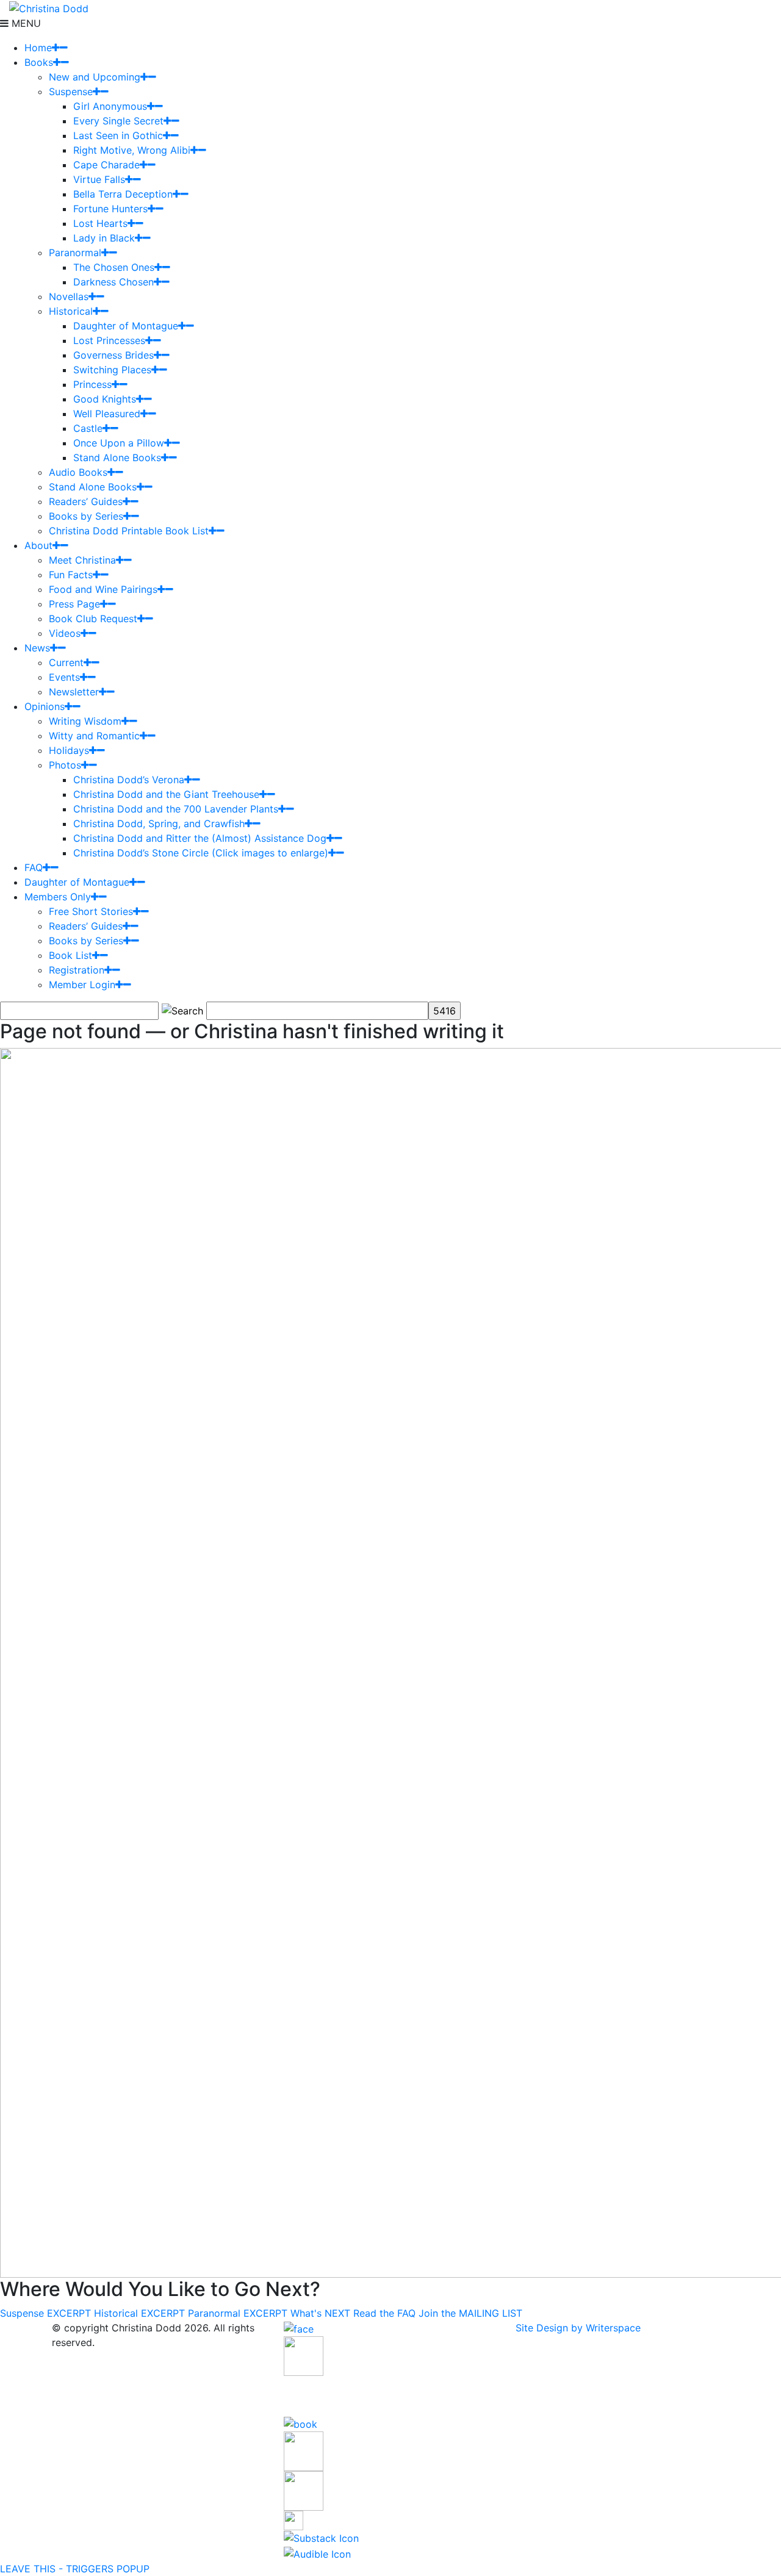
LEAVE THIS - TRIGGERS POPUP (75, 2569)
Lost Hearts (100, 223)
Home (38, 48)
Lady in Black (104, 238)
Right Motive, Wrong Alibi (132, 150)
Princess (92, 384)
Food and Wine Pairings (103, 589)
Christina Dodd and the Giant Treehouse (166, 794)
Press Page (74, 604)
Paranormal (75, 253)
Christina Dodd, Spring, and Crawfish (159, 823)
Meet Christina (82, 560)
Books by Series (86, 516)
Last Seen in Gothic (118, 135)
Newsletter (74, 692)
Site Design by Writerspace (578, 2328)
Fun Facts (71, 575)
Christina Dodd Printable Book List (129, 531)
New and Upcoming (95, 77)
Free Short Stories (91, 911)
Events (64, 677)
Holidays (69, 750)
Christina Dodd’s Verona (129, 780)
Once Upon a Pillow (119, 443)
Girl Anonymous (110, 106)
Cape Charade (106, 165)
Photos (65, 765)
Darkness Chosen (113, 282)
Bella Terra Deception (123, 194)
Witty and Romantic (94, 736)
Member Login (82, 985)
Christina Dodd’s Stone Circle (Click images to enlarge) (201, 853)
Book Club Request (93, 619)
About (38, 545)
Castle (88, 428)
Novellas (69, 296)
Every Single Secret (118, 121)
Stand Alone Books (117, 457)
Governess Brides (113, 355)
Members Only (58, 897)
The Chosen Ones (114, 267)
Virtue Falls (99, 179)
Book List (70, 955)
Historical (71, 311)
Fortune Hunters (110, 209)
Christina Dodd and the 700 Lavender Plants (176, 809)
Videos (65, 633)
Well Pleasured (107, 414)
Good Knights (105, 399)
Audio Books (78, 472)
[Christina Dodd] (49, 7)
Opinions (45, 706)
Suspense (71, 91)
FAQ (34, 867)
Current (66, 662)
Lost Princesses (109, 340)
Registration (77, 970)
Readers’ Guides (86, 501)
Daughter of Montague (126, 326)
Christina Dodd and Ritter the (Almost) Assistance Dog (200, 838)
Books (39, 62)
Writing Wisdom (85, 721)
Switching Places (112, 370)
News (37, 648)
